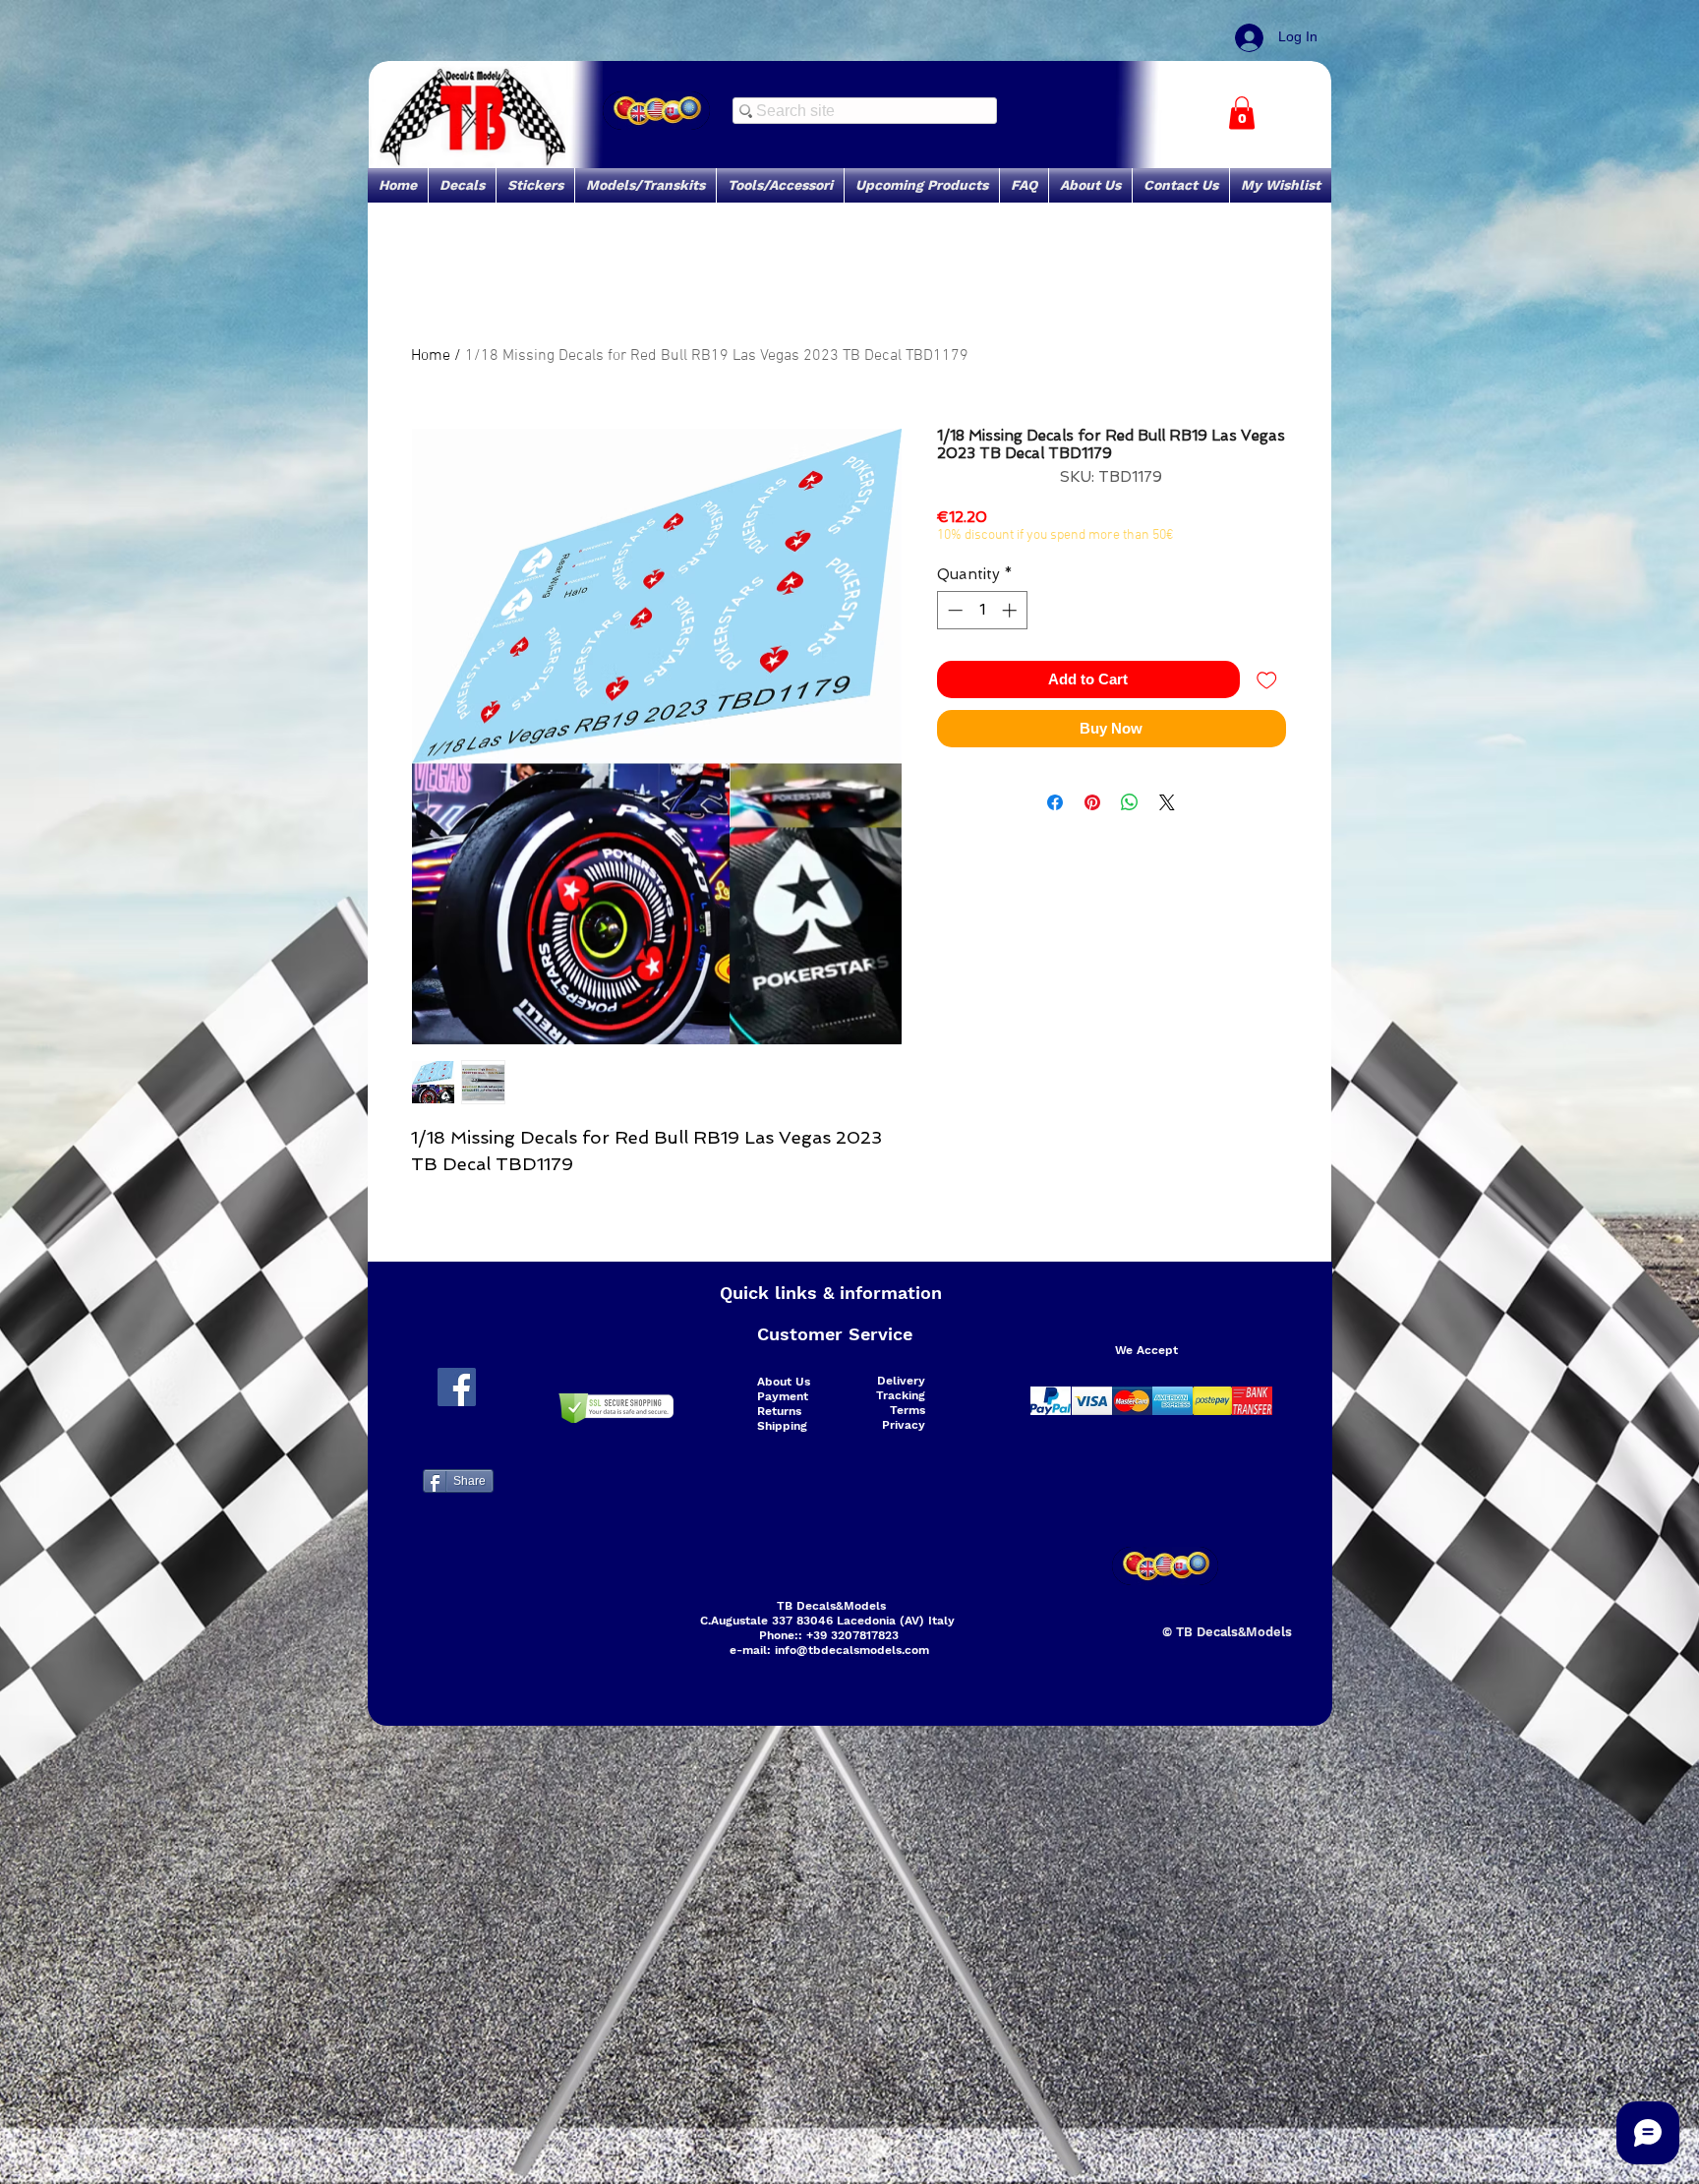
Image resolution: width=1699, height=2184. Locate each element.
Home (431, 356)
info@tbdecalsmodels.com (852, 1650)
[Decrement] (953, 610)
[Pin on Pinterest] (1092, 802)
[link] (1242, 113)
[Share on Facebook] (1055, 802)
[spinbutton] (982, 610)
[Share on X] (1167, 802)
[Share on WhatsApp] (1130, 802)
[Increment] (1011, 610)
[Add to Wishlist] (1267, 680)
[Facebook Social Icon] (457, 1387)
